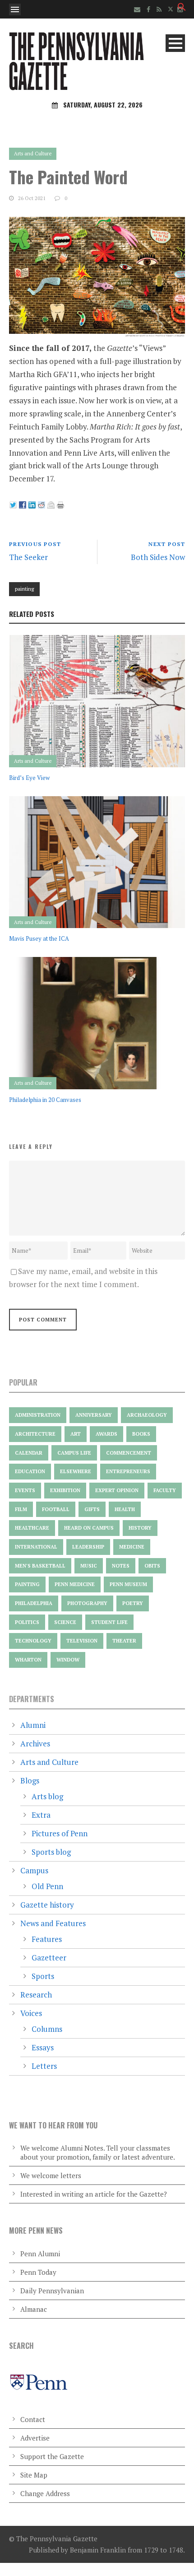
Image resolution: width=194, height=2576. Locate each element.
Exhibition (65, 1490)
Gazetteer (49, 1958)
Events (25, 1490)
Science (65, 1622)
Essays (43, 2047)
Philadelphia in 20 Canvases (45, 1100)
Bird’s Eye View (29, 778)
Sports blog (51, 1852)
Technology (33, 1641)
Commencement (129, 1453)
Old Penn (47, 1886)
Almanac (34, 2309)
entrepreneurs (128, 1471)
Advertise (35, 2438)
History (140, 1528)
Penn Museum (128, 1584)
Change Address (45, 2493)
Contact (33, 2419)
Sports (43, 1976)
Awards (106, 1434)
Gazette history (47, 1905)
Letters (44, 2066)
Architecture (35, 1434)
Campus (34, 1870)
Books (141, 1434)
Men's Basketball (40, 1566)
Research (36, 1995)
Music (89, 1566)
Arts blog (47, 1796)
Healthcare (32, 1528)
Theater (124, 1641)
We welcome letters (51, 2175)
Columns (47, 2029)
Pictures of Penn (60, 1833)
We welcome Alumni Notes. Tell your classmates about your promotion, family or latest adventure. (98, 2152)
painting (24, 589)
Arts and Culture (33, 154)
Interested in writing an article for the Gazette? (94, 2194)
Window (68, 1660)
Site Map (34, 2475)
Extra (41, 1815)
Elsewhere (76, 1471)
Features (47, 1939)
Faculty (165, 1490)
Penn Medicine (75, 1584)
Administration (38, 1415)
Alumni (33, 1725)
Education (30, 1471)
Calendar (29, 1453)
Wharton (28, 1660)
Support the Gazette (52, 2456)
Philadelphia (34, 1603)
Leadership (88, 1547)
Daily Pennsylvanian (52, 2291)
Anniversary (94, 1415)
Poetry (133, 1603)
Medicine (132, 1547)
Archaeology (147, 1415)
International (36, 1547)
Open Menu (15, 9)
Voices (31, 2013)
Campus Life (74, 1453)
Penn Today (38, 2272)
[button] (182, 8)
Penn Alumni (40, 2254)
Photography (87, 1603)
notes (121, 1566)
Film (21, 1509)
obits (152, 1566)
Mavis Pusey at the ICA (39, 938)
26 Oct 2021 (32, 198)
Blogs (30, 1780)
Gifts (92, 1509)
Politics (27, 1622)
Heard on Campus (89, 1528)
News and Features (53, 1923)
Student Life (109, 1622)
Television (82, 1641)
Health (125, 1509)
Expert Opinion (117, 1490)
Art (76, 1434)
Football (56, 1509)
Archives (35, 1743)
